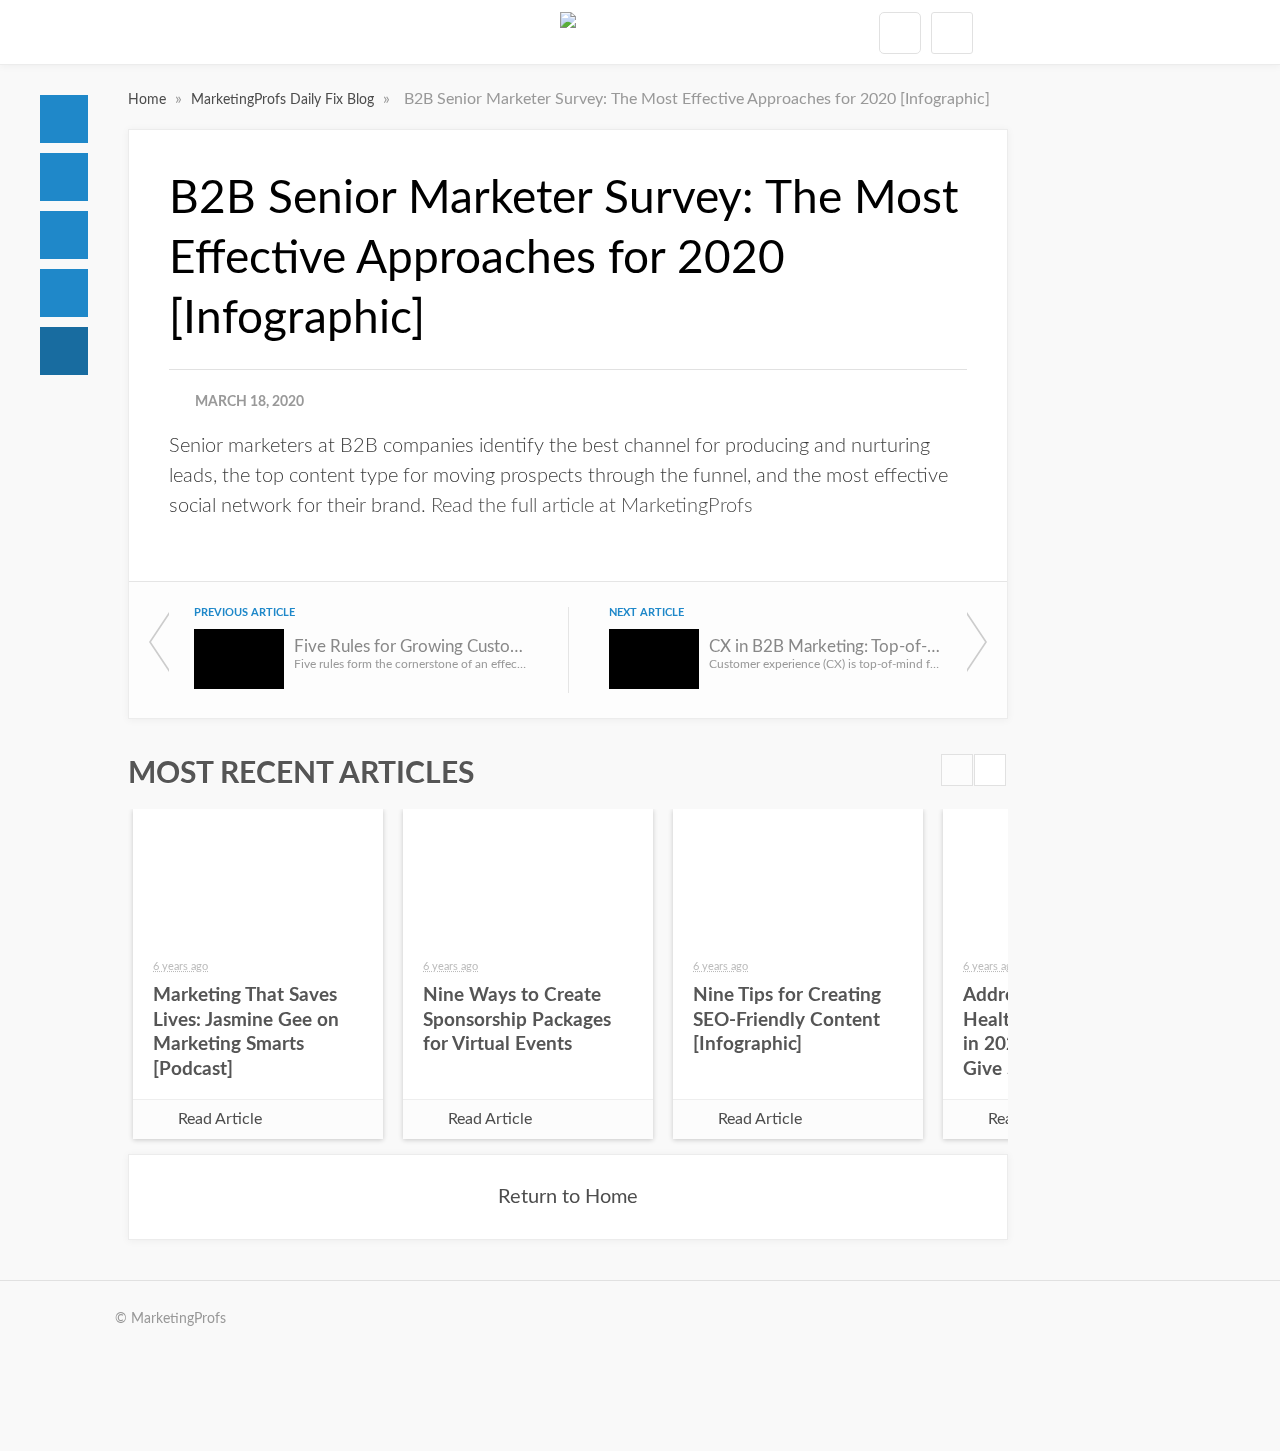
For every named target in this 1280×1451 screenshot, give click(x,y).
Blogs (64, 351)
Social (64, 235)
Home (64, 119)
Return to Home (568, 1197)
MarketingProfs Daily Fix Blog (284, 100)
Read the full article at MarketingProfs (592, 506)
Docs (64, 177)
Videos (64, 293)
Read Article (220, 1119)
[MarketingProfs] (568, 32)
